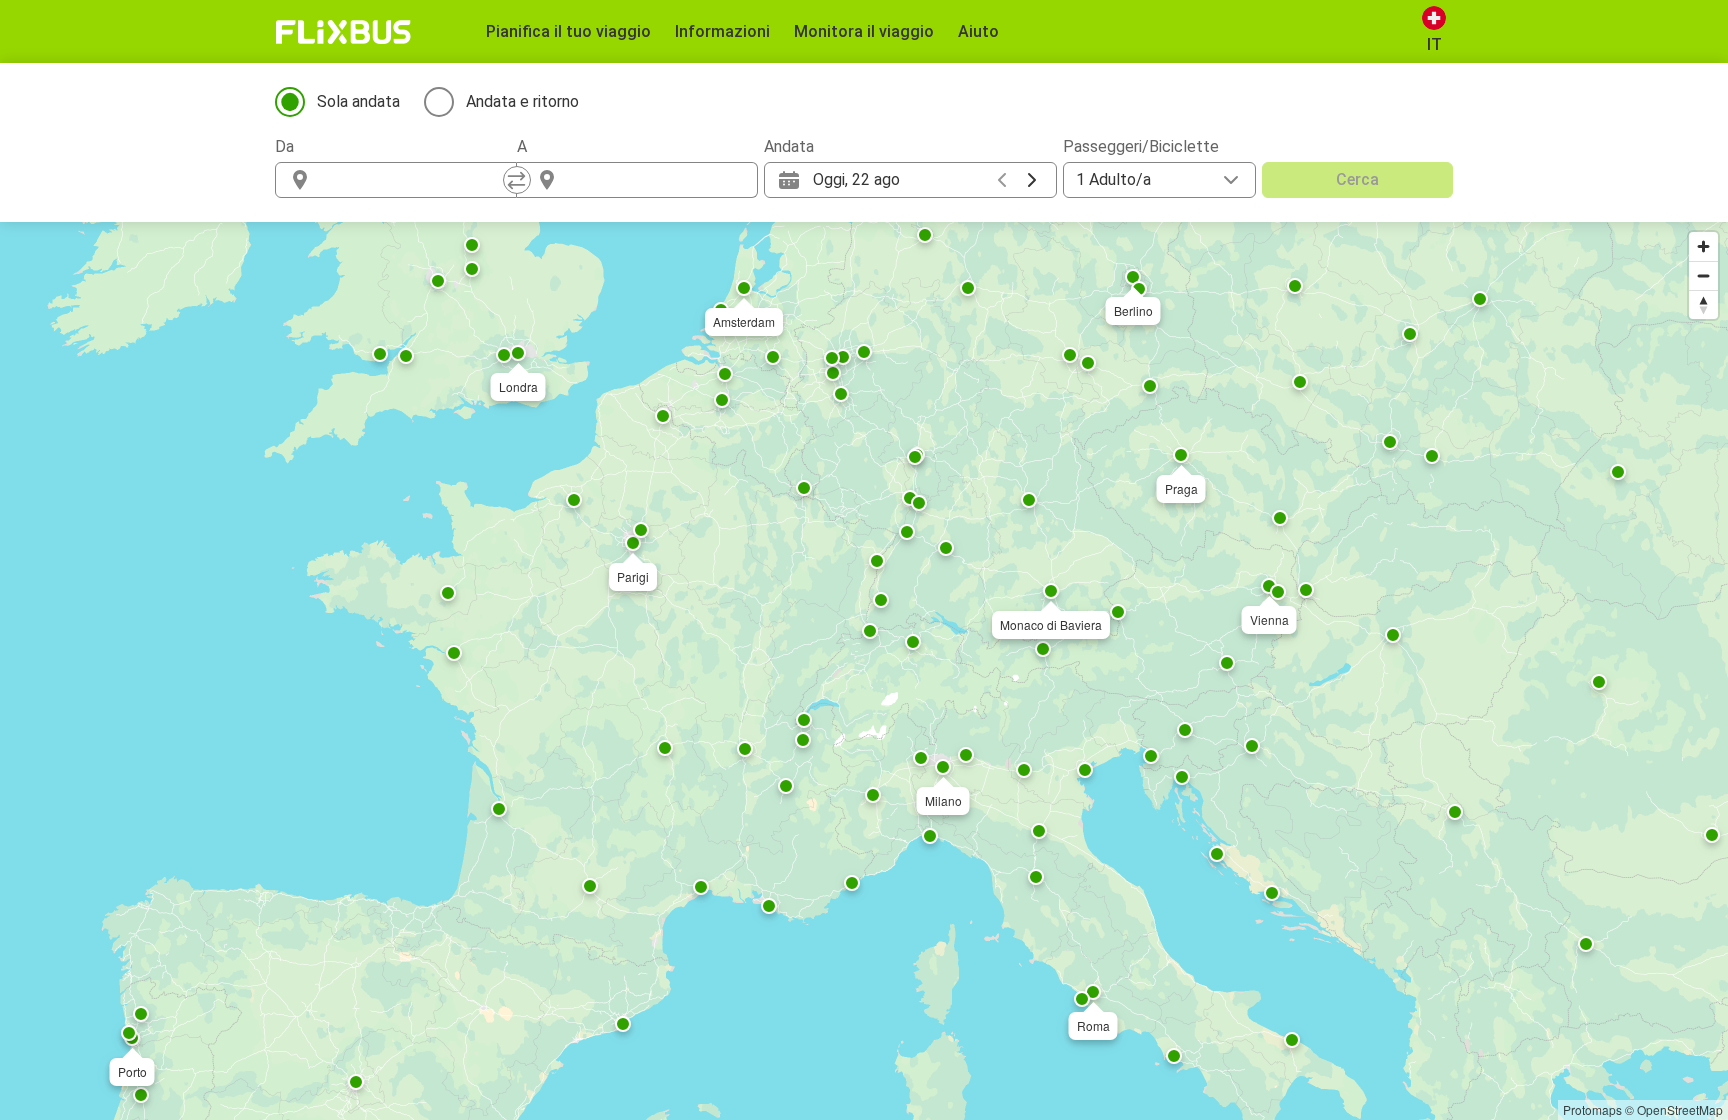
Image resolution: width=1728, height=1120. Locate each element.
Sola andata (358, 101)
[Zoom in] (1703, 246)
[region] (864, 671)
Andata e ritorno (522, 101)
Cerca (1357, 179)
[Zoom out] (1703, 275)
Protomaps (1592, 1109)
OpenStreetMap (1680, 1109)
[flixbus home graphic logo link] (343, 32)
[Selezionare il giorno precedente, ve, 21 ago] (1002, 180)
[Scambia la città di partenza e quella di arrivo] (517, 180)
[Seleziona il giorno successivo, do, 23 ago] (1032, 180)
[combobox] (414, 180)
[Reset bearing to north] (1703, 304)
